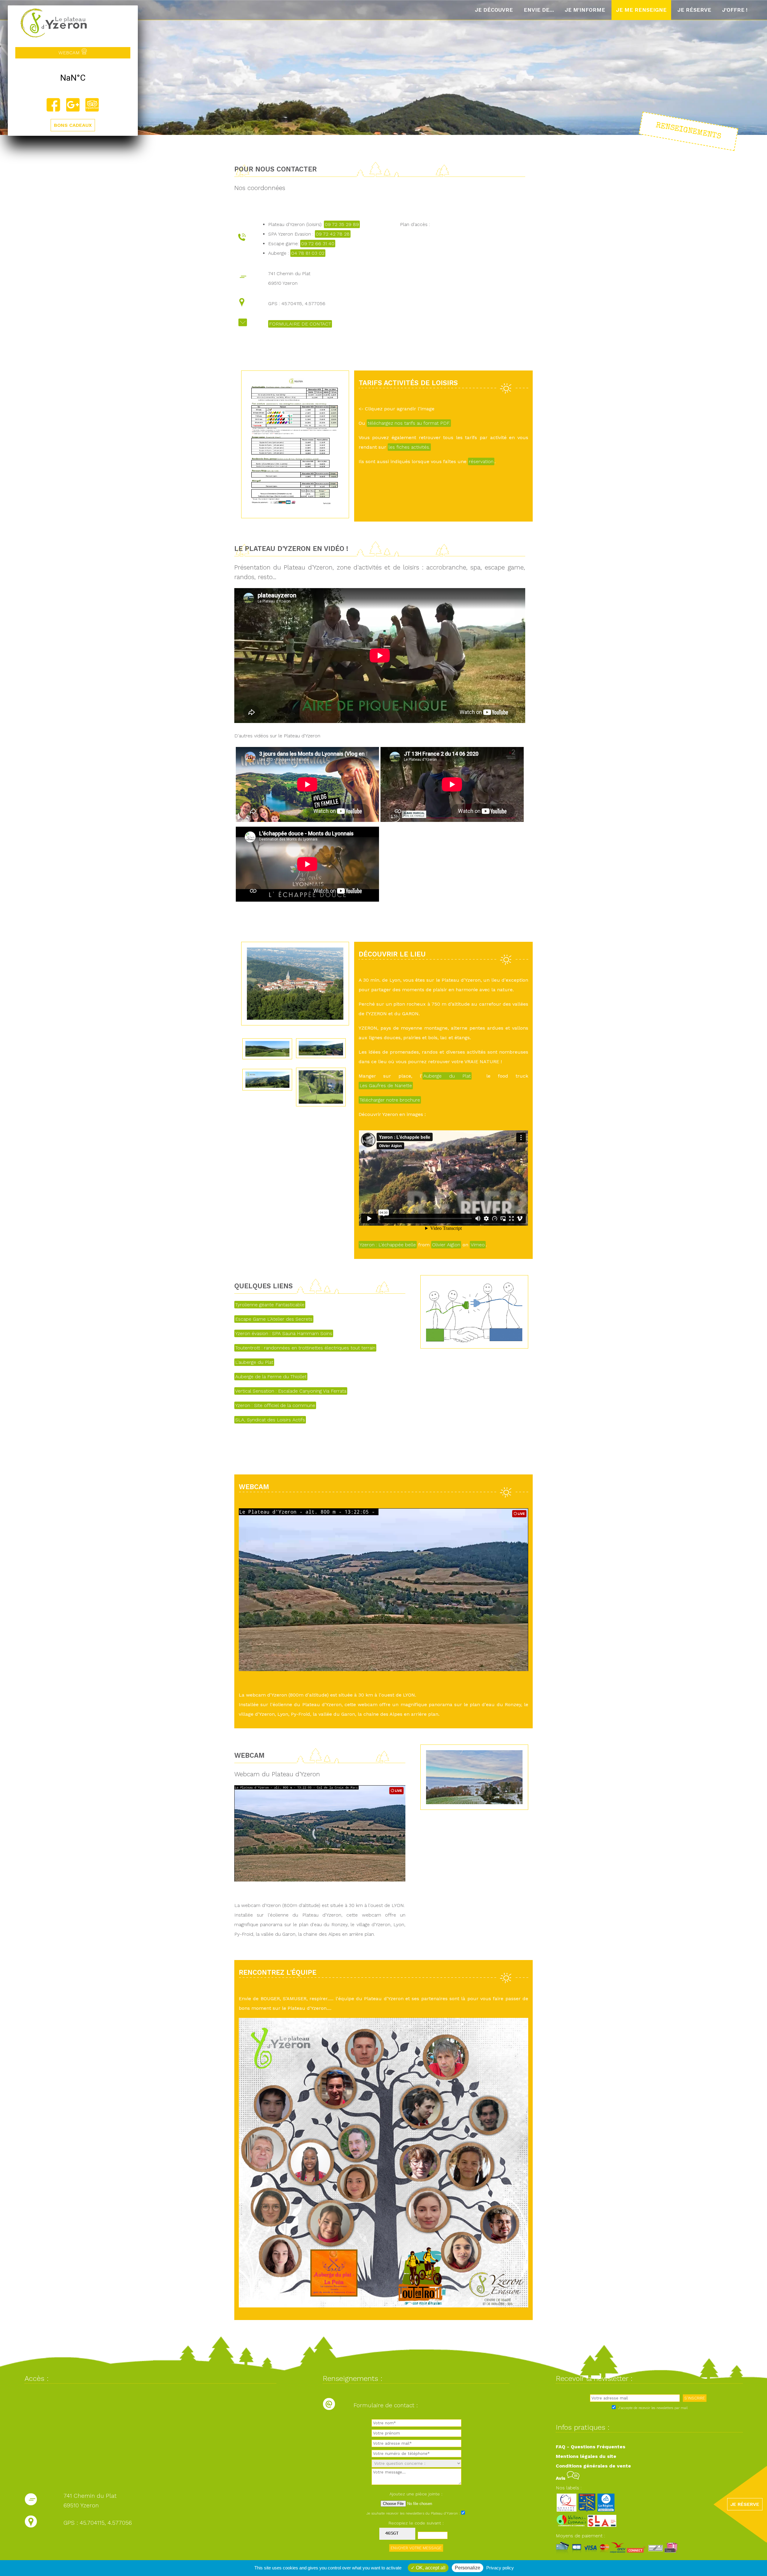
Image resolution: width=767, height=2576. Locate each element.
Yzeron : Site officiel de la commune (275, 1405)
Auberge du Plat (447, 1076)
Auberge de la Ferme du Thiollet (271, 1377)
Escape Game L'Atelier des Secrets (274, 1319)
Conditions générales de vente (593, 2466)
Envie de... (539, 10)
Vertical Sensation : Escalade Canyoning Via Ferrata (291, 1391)
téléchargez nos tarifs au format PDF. (409, 423)
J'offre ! (735, 10)
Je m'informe (585, 10)
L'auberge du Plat (254, 1362)
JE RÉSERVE (745, 2504)
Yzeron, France (73, 78)
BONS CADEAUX (73, 125)
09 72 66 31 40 (318, 244)
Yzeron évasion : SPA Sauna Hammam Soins (284, 1333)
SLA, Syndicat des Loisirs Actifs (270, 1420)
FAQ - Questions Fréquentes (591, 2447)
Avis (561, 2478)
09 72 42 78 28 (333, 234)
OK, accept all (430, 2568)
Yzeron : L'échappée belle (388, 1245)
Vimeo (478, 1245)
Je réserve (694, 10)
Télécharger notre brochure (390, 1100)
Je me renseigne (641, 10)
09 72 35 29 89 (342, 224)
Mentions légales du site (586, 2456)
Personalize (468, 2568)
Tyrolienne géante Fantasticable (270, 1305)
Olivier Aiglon (446, 1245)
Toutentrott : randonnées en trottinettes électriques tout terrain (305, 1348)
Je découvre (494, 10)
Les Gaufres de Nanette (386, 1086)
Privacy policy (500, 2568)
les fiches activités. (409, 447)
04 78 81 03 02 (308, 253)
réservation (481, 461)
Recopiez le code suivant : (416, 2523)
